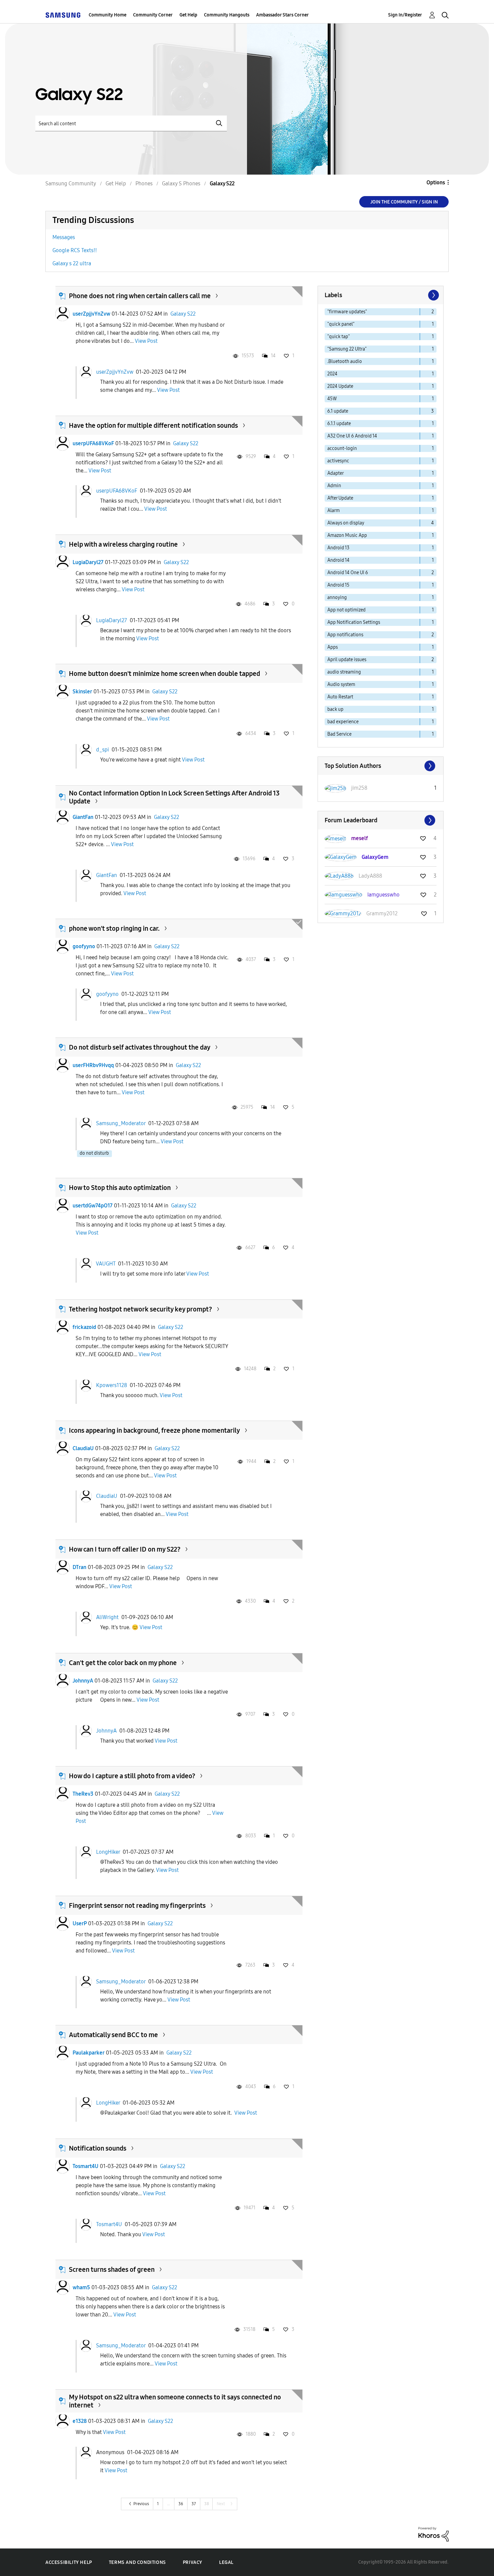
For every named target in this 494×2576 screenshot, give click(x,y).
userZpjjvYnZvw (91, 314)
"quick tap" (339, 337)
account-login (342, 448)
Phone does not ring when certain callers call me (140, 296)
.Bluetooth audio (345, 361)
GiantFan (83, 817)
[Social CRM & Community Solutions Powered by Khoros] (434, 2534)
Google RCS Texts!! (75, 250)
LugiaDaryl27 (88, 562)
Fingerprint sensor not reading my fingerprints (137, 1905)
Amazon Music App (347, 535)
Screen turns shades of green (112, 2269)
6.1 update (338, 411)
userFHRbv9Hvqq (93, 1065)
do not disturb (94, 1153)
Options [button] (436, 182)
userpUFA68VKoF (93, 443)
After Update (340, 498)
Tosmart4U (86, 2166)
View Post (146, 341)
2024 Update (340, 386)
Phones (144, 183)
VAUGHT (106, 1264)
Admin (334, 486)
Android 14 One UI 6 (348, 573)
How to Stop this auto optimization (120, 1188)
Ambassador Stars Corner (282, 15)
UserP (80, 1923)
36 (181, 2504)
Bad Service (339, 734)
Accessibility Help (69, 2562)
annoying (337, 597)
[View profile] (63, 314)
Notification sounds (98, 2148)
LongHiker (108, 1852)
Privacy (193, 2562)
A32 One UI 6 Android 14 (352, 436)
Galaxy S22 (183, 314)
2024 (332, 374)
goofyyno (84, 946)
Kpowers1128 (112, 1385)
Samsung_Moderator (121, 1123)
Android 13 (338, 548)
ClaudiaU (83, 1448)
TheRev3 (83, 1794)
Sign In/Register (405, 15)
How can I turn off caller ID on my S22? (125, 1549)
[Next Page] (433, 295)
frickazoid (84, 1327)
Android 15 (338, 585)
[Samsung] (63, 15)
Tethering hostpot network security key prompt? (140, 1309)
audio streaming (344, 672)
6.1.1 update (339, 424)
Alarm (334, 511)
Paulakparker (89, 2053)
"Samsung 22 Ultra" (347, 349)
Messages (64, 237)
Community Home (108, 15)
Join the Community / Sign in (404, 202)
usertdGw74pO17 (93, 1206)
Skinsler (82, 692)
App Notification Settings (354, 622)
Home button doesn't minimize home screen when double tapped (164, 674)
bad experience (343, 722)
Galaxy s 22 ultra (72, 263)
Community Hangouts (227, 15)
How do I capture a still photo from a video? (132, 1776)
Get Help (188, 15)
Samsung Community (71, 183)
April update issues (347, 660)
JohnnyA (83, 1681)
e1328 (80, 2421)
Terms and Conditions (137, 2562)
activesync (338, 461)
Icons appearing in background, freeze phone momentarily (154, 1430)
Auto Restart (340, 697)
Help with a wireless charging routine (123, 544)
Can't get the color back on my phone (123, 1663)
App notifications (345, 635)
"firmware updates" (347, 312)
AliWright (107, 1617)
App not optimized (346, 610)
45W (332, 399)
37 (194, 2504)
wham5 (81, 2287)
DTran (79, 1567)
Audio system (341, 684)
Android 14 (338, 560)
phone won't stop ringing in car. (114, 928)
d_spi (102, 750)
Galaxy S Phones (181, 183)
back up (335, 709)
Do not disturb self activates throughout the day (140, 1047)
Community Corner (153, 15)
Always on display (346, 523)
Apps (333, 647)
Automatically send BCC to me (113, 2035)
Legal (226, 2562)
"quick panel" (341, 324)
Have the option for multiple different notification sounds (153, 425)
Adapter (336, 473)
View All (381, 766)
